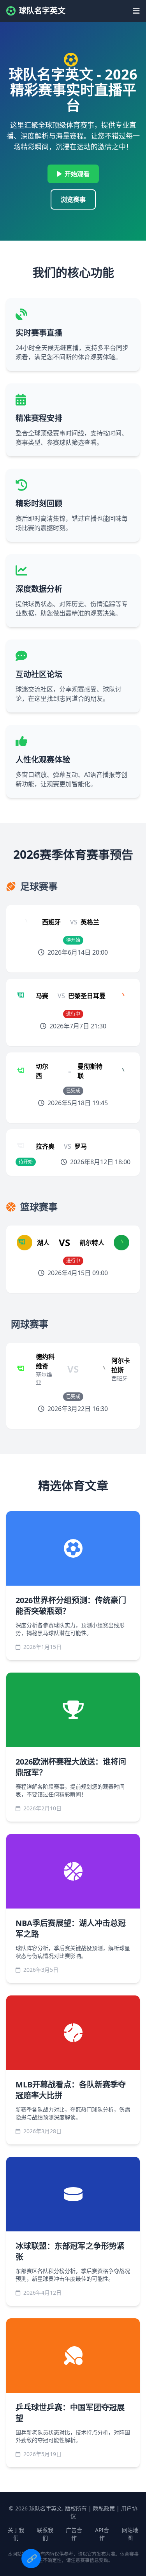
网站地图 (130, 2534)
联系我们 (45, 2534)
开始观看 (77, 174)
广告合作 (74, 2534)
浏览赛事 (73, 199)
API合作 (102, 2534)
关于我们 (16, 2534)
